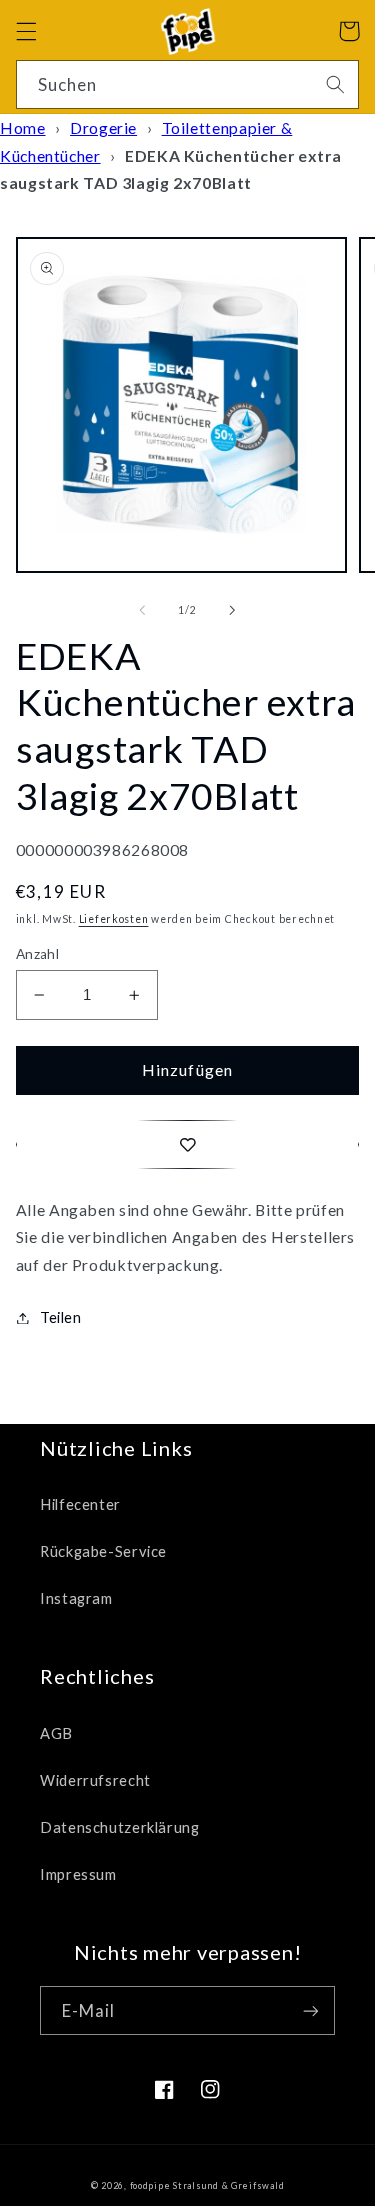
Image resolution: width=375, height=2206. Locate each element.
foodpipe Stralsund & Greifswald (207, 2185)
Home (23, 127)
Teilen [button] (61, 1317)
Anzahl (38, 954)
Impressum (78, 1874)
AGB (56, 1733)
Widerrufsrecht (95, 1780)
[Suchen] (335, 84)
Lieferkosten (114, 919)
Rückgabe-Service (103, 1551)
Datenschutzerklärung (120, 1827)
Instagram (76, 1598)
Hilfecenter (80, 1504)
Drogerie (103, 127)
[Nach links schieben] (142, 611)
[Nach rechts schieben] (233, 611)
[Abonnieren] (311, 2010)
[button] (26, 31)
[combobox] (188, 84)
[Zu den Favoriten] (188, 1144)
